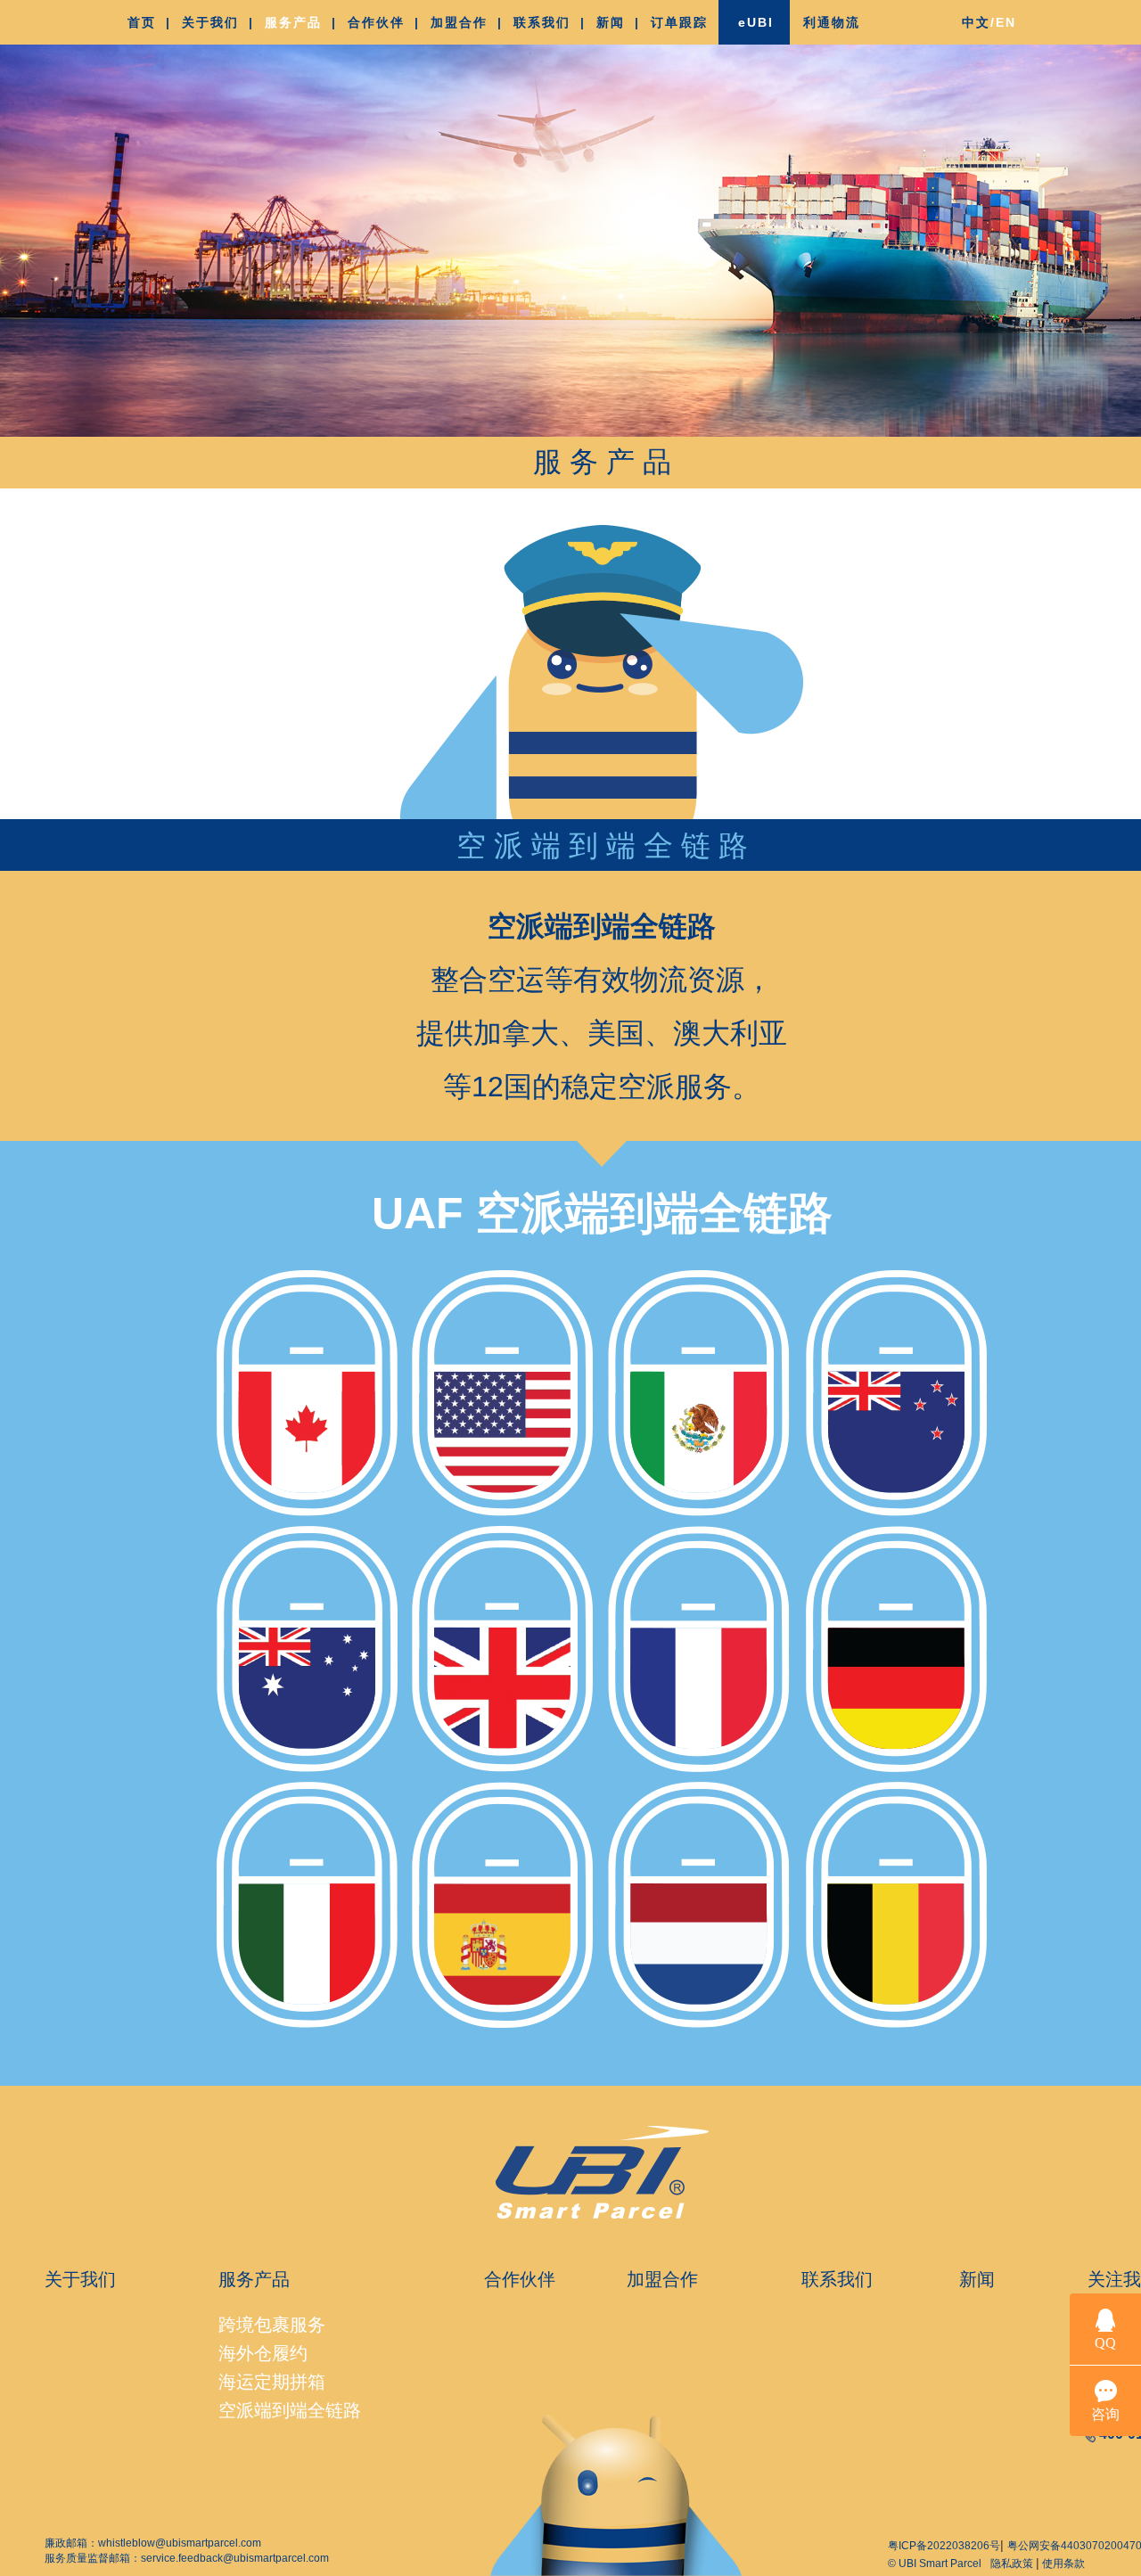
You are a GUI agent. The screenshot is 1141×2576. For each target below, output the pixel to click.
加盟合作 (662, 2279)
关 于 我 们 (209, 22)
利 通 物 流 (830, 22)
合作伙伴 (520, 2279)
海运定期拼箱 (272, 2382)
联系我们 (837, 2279)
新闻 (977, 2279)
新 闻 (609, 22)
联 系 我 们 (541, 22)
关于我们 (80, 2279)
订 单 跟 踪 (678, 22)
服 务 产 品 (292, 22)
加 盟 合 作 (458, 22)
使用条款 (1062, 2564)
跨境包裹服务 (272, 2325)
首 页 (140, 22)
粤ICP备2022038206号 (944, 2546)
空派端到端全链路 (290, 2410)
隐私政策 (1013, 2564)
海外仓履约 (263, 2353)
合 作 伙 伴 (375, 22)
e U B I (755, 22)
